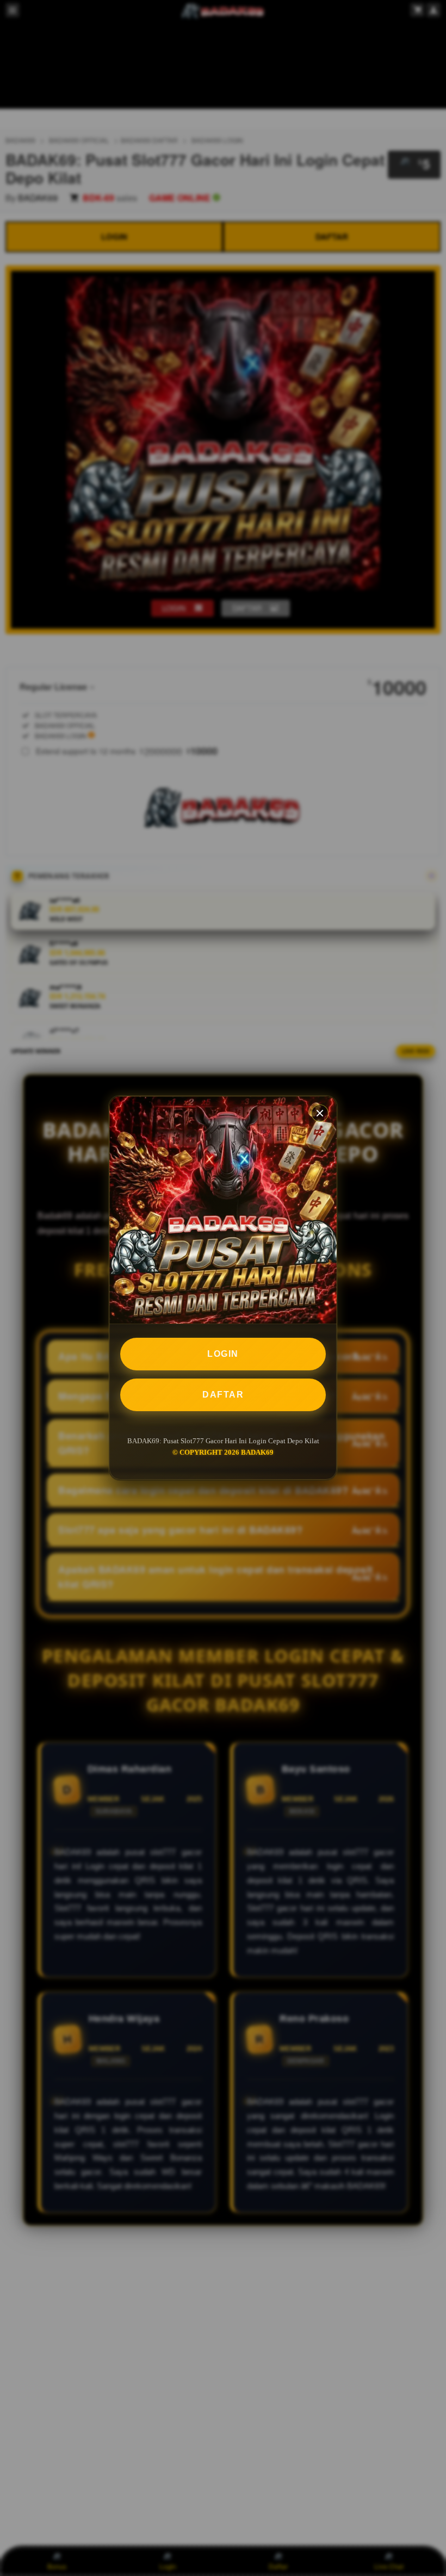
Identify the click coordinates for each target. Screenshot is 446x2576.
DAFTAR (223, 1395)
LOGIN (223, 1354)
